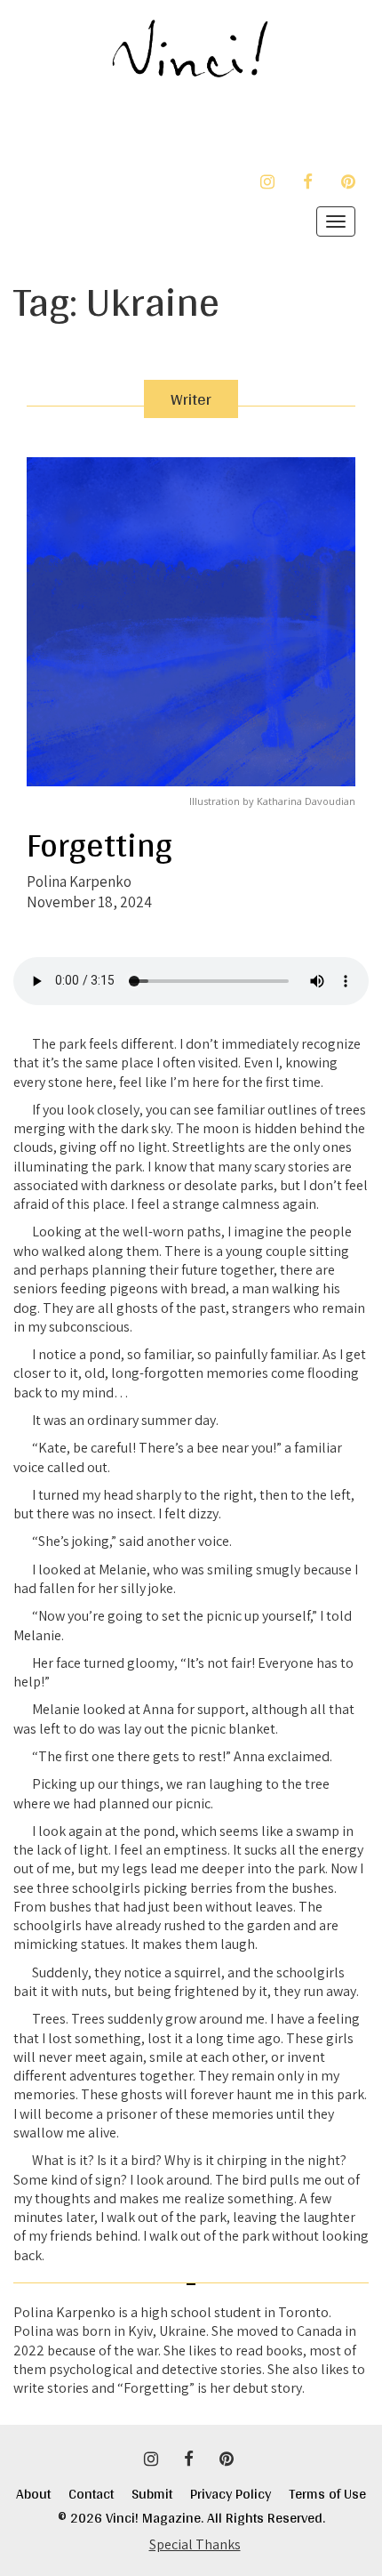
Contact (100, 2494)
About (33, 2494)
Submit (161, 2494)
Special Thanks (195, 2544)
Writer (191, 399)
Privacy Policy (239, 2494)
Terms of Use (327, 2494)
